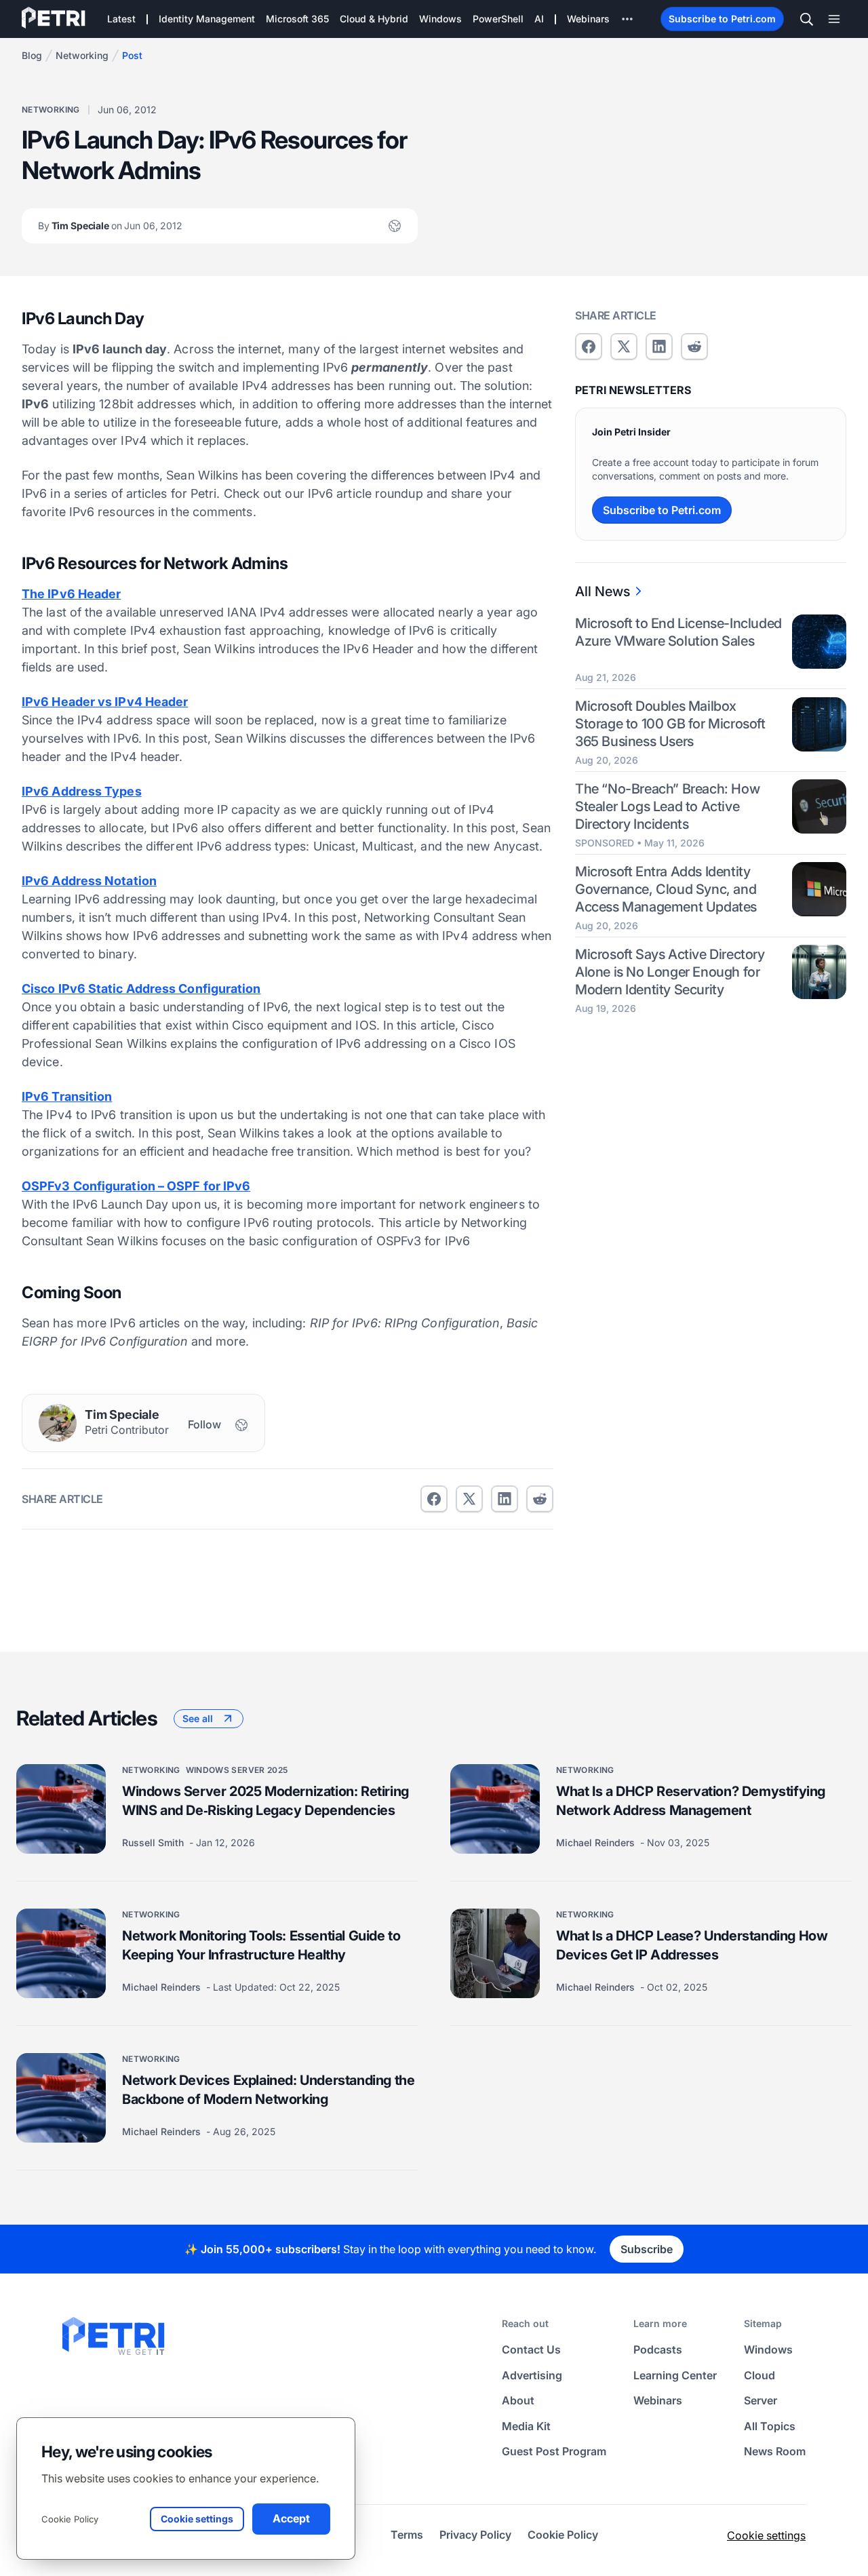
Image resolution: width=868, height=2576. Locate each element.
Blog (32, 55)
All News (603, 591)
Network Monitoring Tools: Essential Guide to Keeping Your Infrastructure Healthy (261, 1945)
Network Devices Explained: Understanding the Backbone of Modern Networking (268, 2090)
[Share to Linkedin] (505, 1499)
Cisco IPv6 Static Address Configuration (141, 989)
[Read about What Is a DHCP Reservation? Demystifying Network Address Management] (495, 1809)
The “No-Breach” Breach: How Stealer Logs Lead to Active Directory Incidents (667, 806)
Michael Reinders (597, 1842)
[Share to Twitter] (469, 1499)
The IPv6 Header (71, 594)
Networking (82, 55)
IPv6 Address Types (82, 791)
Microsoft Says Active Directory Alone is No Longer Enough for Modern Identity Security (670, 971)
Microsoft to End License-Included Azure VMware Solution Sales (678, 632)
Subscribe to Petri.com (722, 19)
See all (198, 1718)
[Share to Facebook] (434, 1499)
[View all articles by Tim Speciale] (58, 1423)
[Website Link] (395, 226)
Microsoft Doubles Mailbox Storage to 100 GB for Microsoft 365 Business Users (670, 724)
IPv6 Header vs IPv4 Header (105, 702)
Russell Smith (154, 1842)
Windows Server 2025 (237, 1770)
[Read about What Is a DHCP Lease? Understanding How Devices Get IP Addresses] (495, 1953)
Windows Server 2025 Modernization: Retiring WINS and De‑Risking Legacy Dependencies (265, 1801)
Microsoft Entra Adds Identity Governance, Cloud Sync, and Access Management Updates (666, 889)
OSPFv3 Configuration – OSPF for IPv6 (136, 1186)
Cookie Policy (70, 2519)
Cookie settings (766, 2535)
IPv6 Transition (67, 1096)
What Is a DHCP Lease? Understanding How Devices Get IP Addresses (692, 1945)
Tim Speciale (110, 226)
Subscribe (647, 2249)
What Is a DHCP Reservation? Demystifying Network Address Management (691, 1801)
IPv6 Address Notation (89, 881)
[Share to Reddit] (540, 1499)
